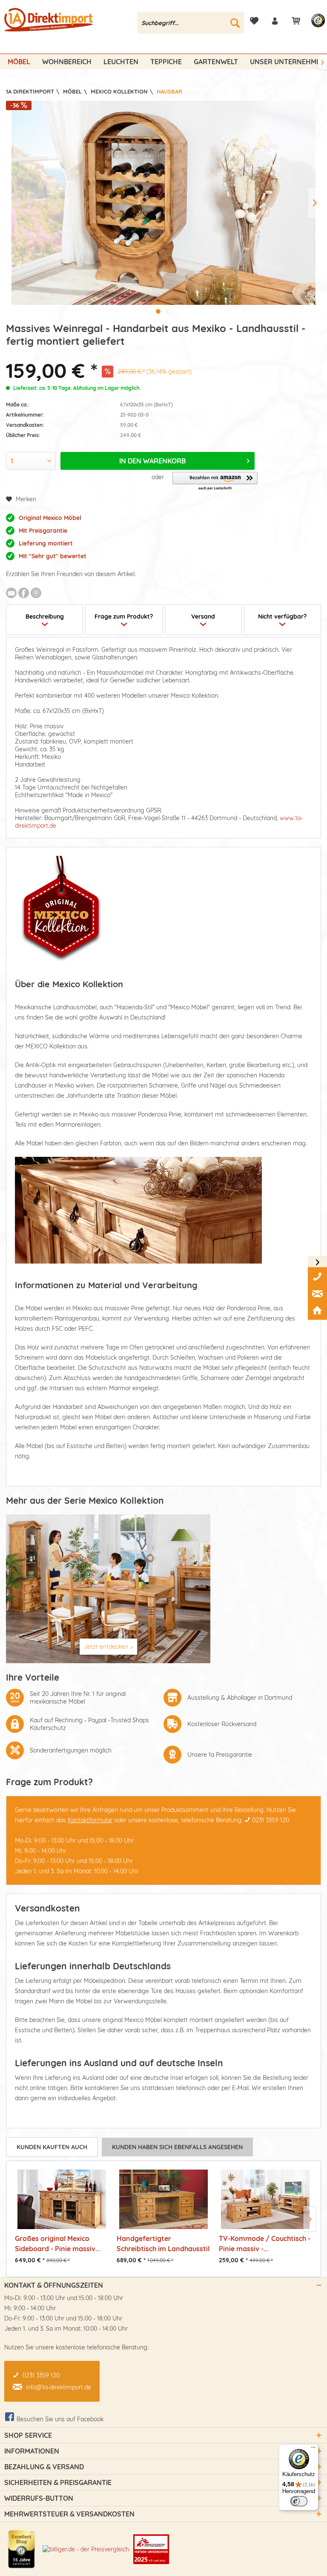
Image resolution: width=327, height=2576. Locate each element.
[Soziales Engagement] (151, 2549)
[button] (215, 481)
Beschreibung (45, 616)
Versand (203, 616)
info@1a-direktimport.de (59, 2387)
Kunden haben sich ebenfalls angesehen (177, 2147)
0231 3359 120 (271, 1820)
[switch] (299, 2501)
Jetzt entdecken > (108, 1647)
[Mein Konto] (275, 21)
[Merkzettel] (254, 21)
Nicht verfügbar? (282, 616)
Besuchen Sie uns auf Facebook (60, 2419)
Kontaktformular (90, 1820)
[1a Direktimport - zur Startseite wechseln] (49, 25)
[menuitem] (191, 23)
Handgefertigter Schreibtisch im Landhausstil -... (163, 2243)
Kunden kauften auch (52, 2147)
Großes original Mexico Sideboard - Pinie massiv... (58, 2243)
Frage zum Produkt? (124, 616)
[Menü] (313, 2449)
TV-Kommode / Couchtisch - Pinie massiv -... (265, 2243)
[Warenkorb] (296, 21)
